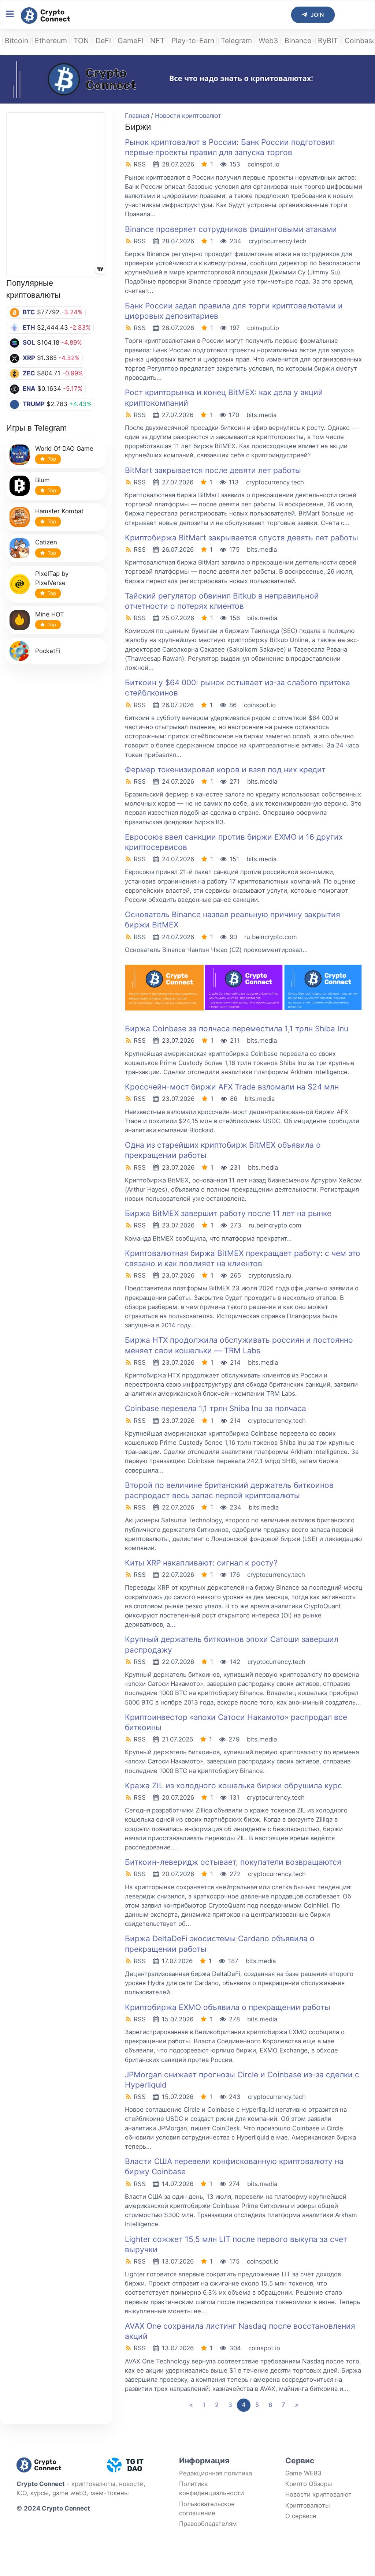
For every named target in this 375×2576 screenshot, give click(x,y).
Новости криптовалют (188, 116)
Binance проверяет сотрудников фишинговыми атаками (231, 229)
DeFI (103, 41)
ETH (29, 327)
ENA (29, 389)
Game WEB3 (303, 2473)
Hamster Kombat (59, 511)
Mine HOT (50, 614)
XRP (29, 358)
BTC (29, 312)
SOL (29, 342)
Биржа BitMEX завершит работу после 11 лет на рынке (228, 1213)
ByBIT (328, 41)
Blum (42, 480)
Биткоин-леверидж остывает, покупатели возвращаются (233, 1862)
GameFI (131, 41)
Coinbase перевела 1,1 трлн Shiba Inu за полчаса (216, 1408)
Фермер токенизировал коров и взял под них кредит (225, 770)
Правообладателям (208, 2524)
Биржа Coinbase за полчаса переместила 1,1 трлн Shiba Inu (237, 1029)
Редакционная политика (216, 2473)
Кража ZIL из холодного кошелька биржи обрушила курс (233, 1786)
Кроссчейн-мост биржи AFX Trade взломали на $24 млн (232, 1087)
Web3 (268, 41)
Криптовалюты (308, 2505)
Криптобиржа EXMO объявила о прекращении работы (228, 2007)
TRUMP (34, 404)
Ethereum (51, 41)
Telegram (236, 41)
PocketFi (48, 651)
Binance (298, 41)
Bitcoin (16, 41)
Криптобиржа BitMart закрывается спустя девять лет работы (242, 538)
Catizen (46, 542)
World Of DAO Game (64, 449)
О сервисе (301, 2516)
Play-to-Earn (193, 41)
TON (81, 41)
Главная (137, 116)
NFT (157, 41)
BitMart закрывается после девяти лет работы (213, 470)
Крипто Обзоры (309, 2484)
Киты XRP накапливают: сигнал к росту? (201, 1563)
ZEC (29, 373)
